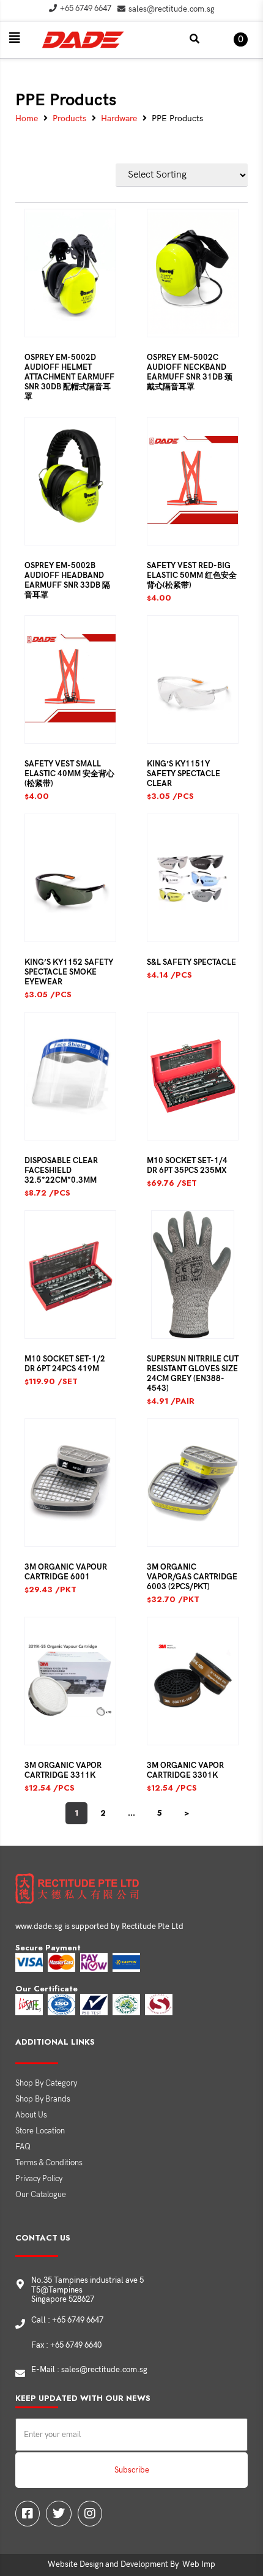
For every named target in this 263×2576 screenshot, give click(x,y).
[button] (15, 38)
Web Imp (199, 2564)
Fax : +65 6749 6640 (66, 2345)
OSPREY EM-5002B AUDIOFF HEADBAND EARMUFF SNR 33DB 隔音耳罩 (67, 580)
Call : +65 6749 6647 (67, 2320)
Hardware (119, 119)
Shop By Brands (43, 2099)
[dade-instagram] (90, 2514)
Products (69, 119)
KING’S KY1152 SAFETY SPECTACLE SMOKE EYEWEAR (69, 972)
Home (27, 119)
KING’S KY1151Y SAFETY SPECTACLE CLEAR (183, 774)
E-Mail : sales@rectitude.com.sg (89, 2370)
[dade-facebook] (28, 2514)
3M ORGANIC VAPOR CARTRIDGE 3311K (63, 1770)
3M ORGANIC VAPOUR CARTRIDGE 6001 (66, 1572)
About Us (31, 2115)
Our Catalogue (41, 2195)
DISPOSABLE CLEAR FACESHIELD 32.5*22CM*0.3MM (61, 1170)
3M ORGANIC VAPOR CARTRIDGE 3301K (185, 1770)
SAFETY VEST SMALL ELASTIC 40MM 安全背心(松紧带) (69, 774)
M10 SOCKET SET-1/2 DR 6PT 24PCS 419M (65, 1364)
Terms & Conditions (49, 2163)
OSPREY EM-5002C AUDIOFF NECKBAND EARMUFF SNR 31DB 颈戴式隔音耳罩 (190, 372)
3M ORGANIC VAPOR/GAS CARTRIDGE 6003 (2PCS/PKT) (192, 1577)
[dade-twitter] (59, 2514)
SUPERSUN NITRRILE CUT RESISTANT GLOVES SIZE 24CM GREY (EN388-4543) (193, 1374)
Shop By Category (46, 2083)
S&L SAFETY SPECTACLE (191, 962)
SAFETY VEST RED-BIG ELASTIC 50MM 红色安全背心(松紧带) (192, 575)
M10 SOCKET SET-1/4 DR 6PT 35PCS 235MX (187, 1166)
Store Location (40, 2131)
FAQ (23, 2147)
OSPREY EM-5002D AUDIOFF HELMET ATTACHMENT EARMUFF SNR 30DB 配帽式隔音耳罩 (69, 377)
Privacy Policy (39, 2179)
